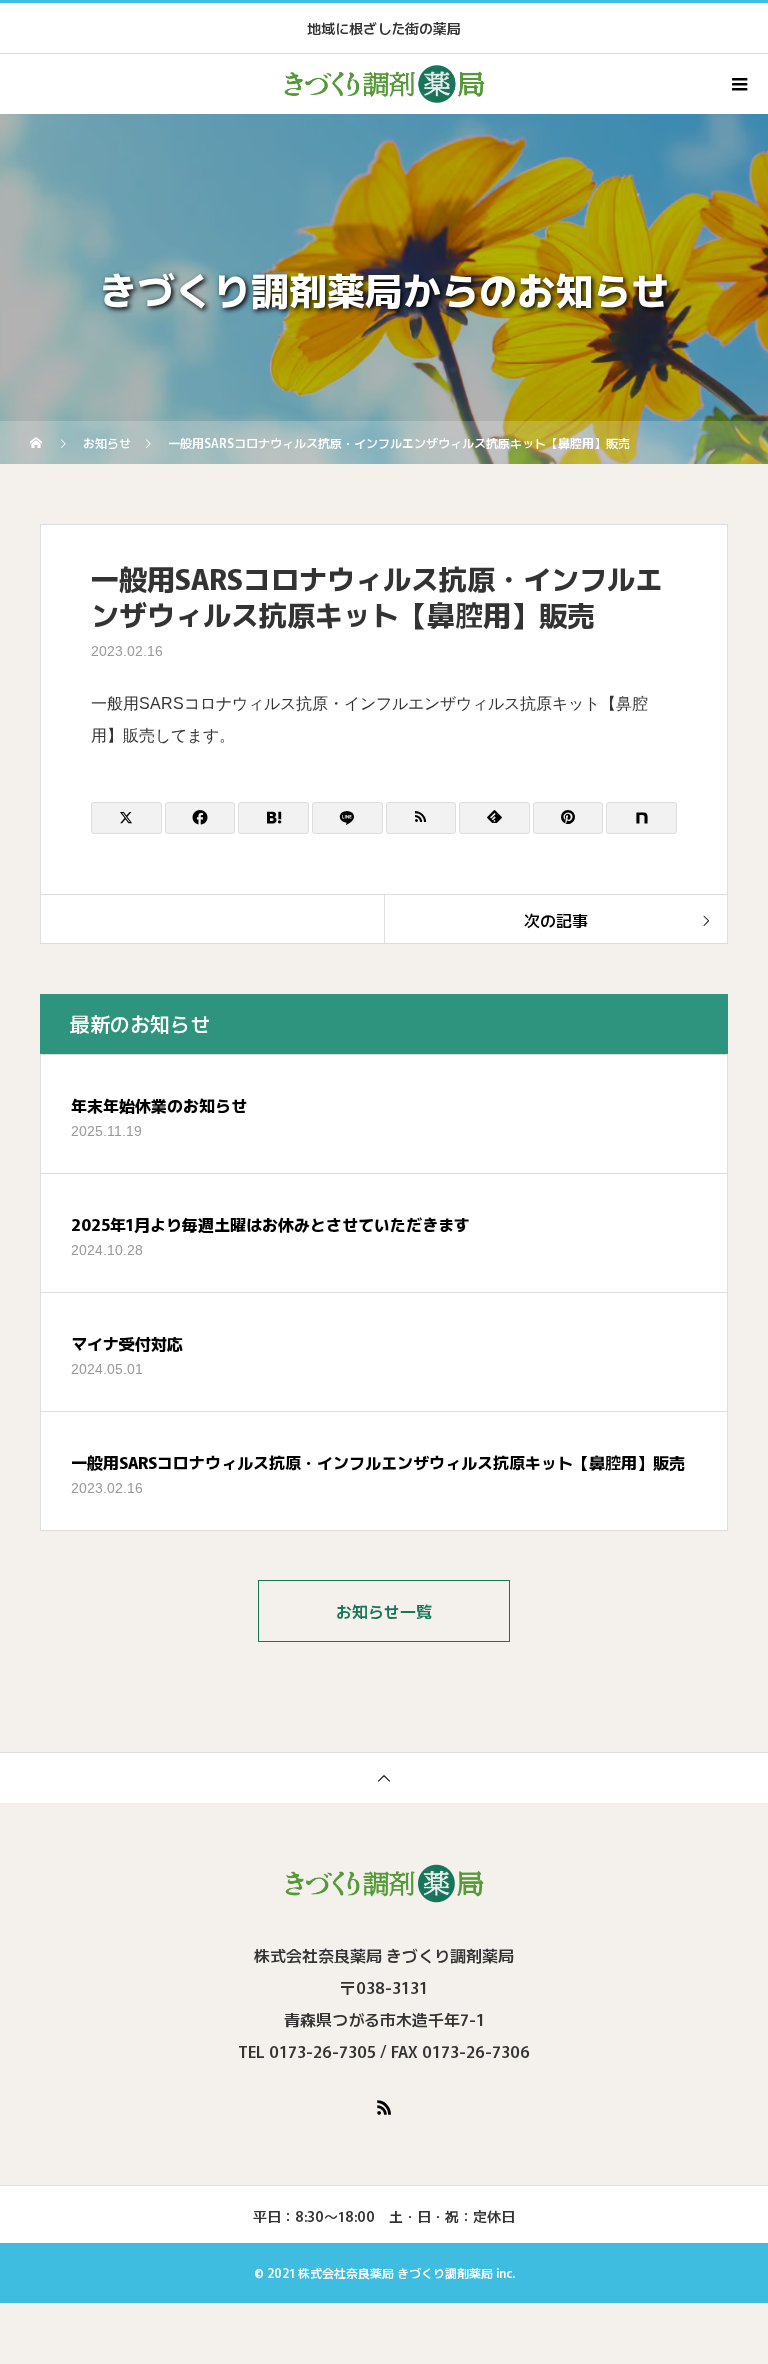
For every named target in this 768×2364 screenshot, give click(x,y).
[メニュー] (738, 84)
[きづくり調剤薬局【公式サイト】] (384, 1883)
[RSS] (384, 2107)
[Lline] (347, 818)
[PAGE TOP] (384, 1777)
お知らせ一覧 (384, 1611)
